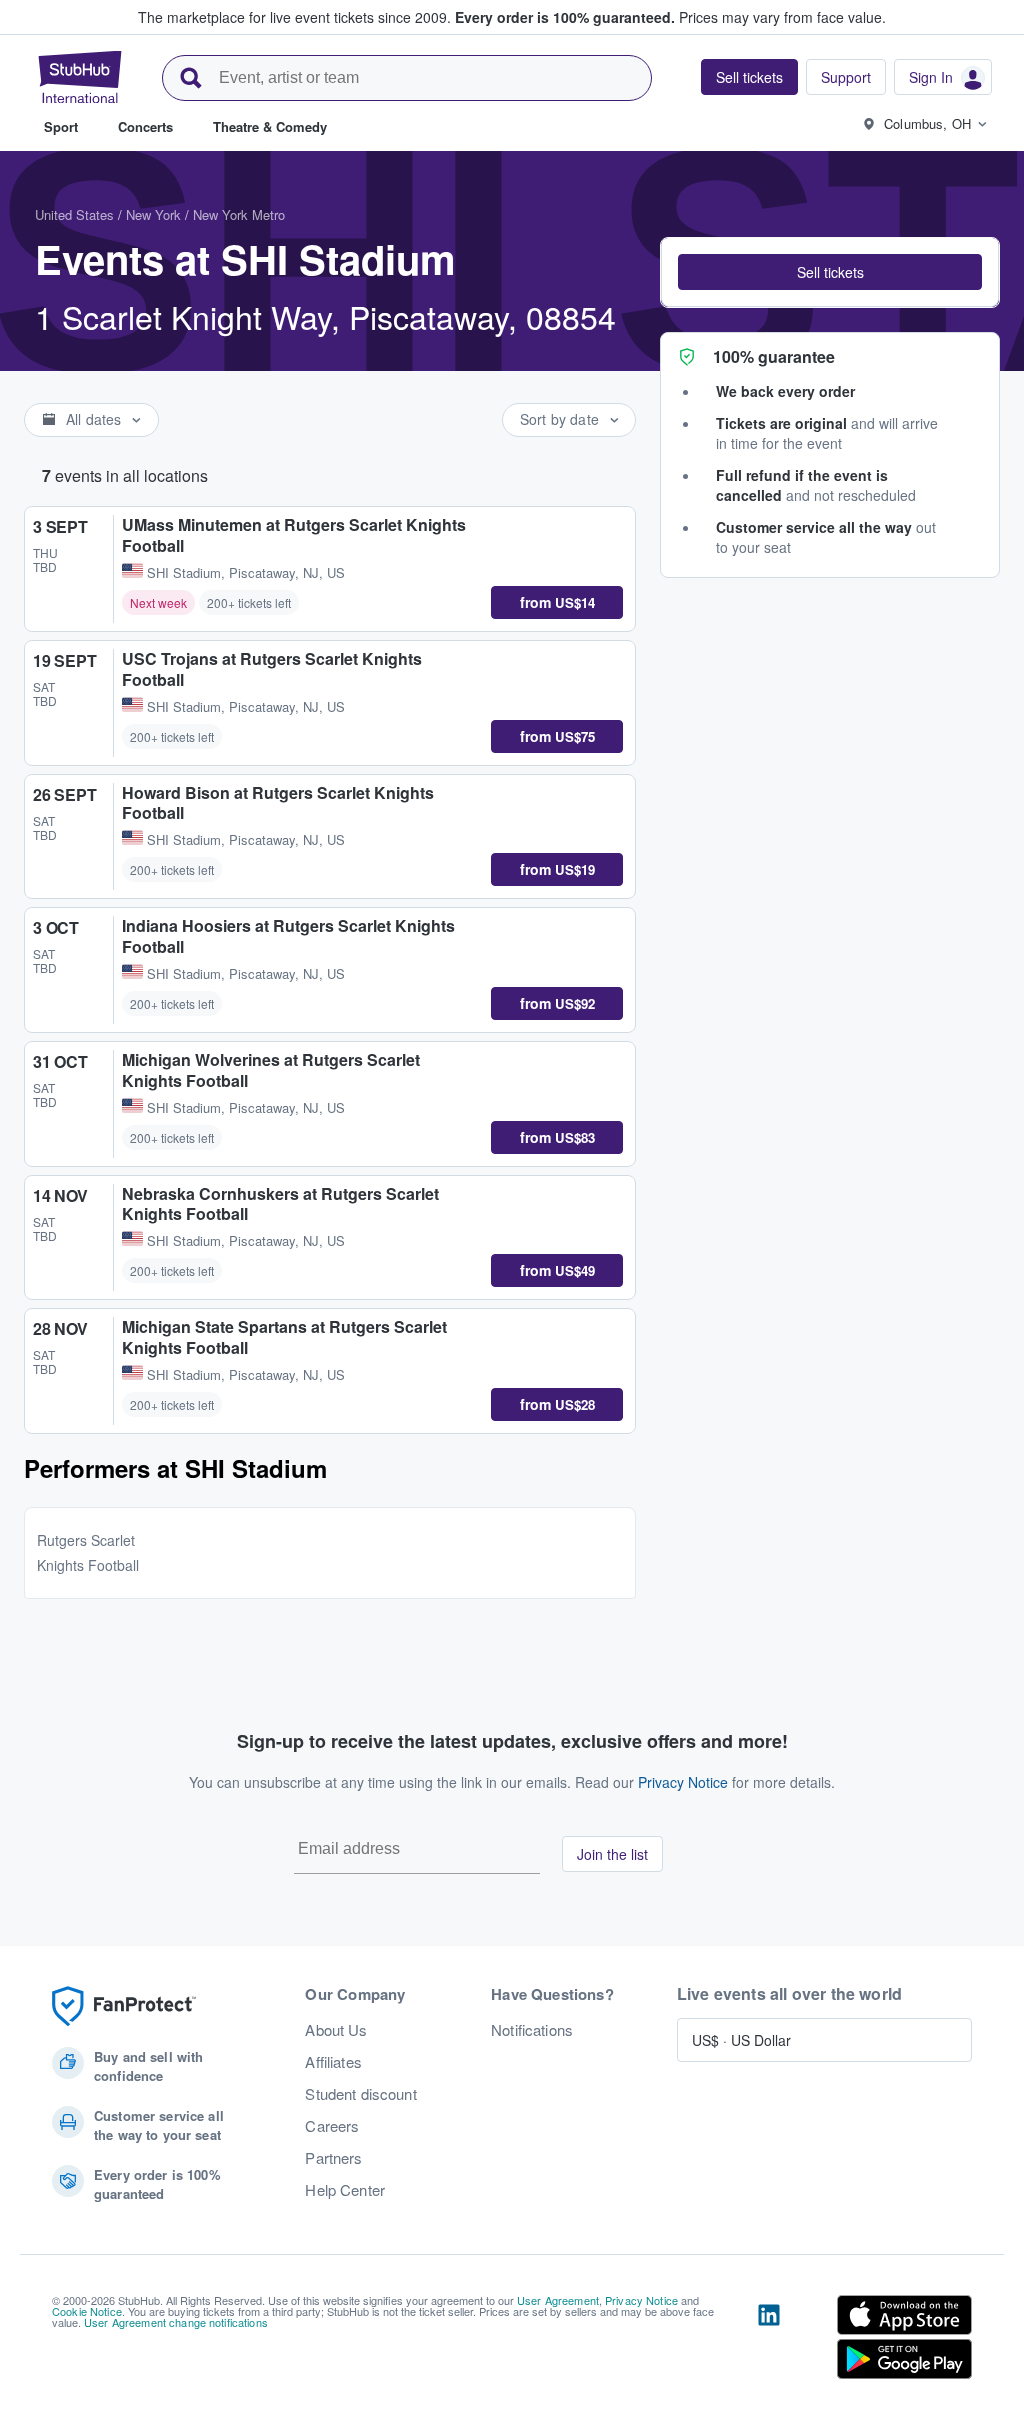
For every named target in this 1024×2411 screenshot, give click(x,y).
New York (153, 214)
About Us (336, 2030)
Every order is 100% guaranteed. (565, 17)
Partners (333, 2158)
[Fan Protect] (124, 2006)
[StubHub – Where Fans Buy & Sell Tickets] (80, 77)
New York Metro (239, 214)
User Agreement (558, 2300)
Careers (332, 2126)
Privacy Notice (683, 1782)
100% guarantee (774, 356)
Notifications (532, 2030)
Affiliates (333, 2062)
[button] (830, 272)
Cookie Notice (87, 2311)
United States (74, 214)
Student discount (360, 2094)
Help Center (345, 2190)
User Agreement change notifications (176, 2322)
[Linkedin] (769, 2341)
